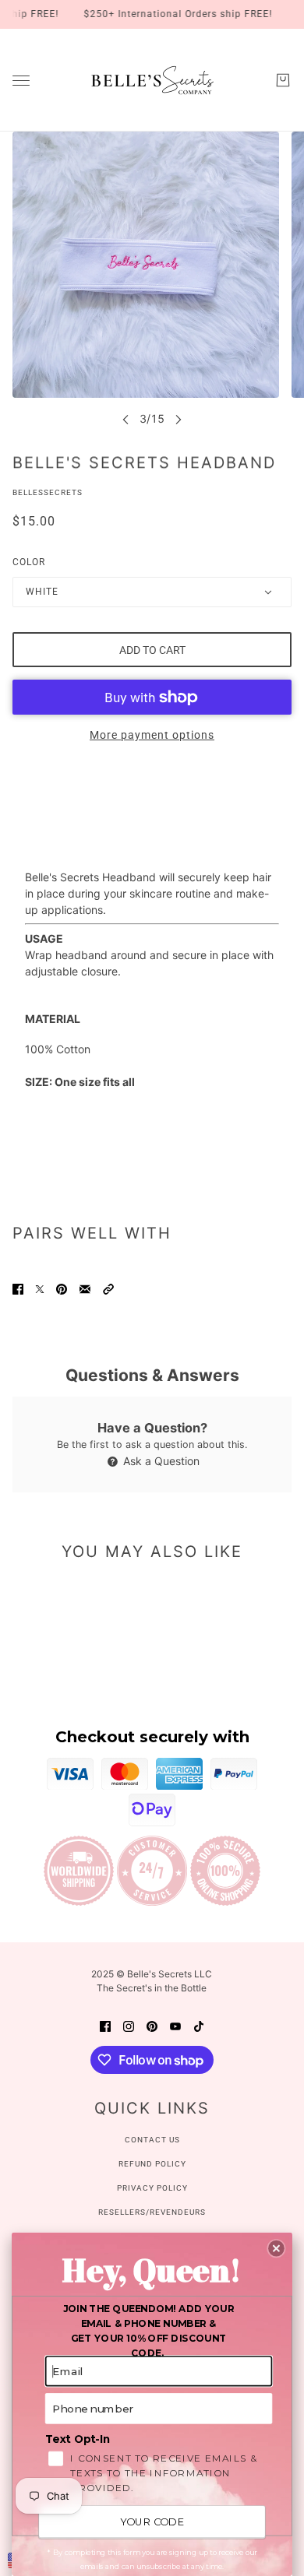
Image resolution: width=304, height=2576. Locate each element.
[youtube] (175, 2025)
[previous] (125, 419)
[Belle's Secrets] (152, 80)
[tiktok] (199, 2025)
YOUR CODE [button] (152, 2522)
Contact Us (152, 2140)
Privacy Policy (152, 2188)
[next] (179, 419)
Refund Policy (152, 2164)
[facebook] (105, 2025)
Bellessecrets (48, 492)
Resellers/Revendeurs (152, 2212)
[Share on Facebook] (18, 1288)
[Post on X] (40, 1288)
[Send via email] (85, 1288)
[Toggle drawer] (21, 81)
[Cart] (283, 80)
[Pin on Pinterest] (62, 1288)
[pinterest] (152, 2025)
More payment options (152, 735)
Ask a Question (160, 1461)
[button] (108, 1288)
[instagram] (129, 2025)
